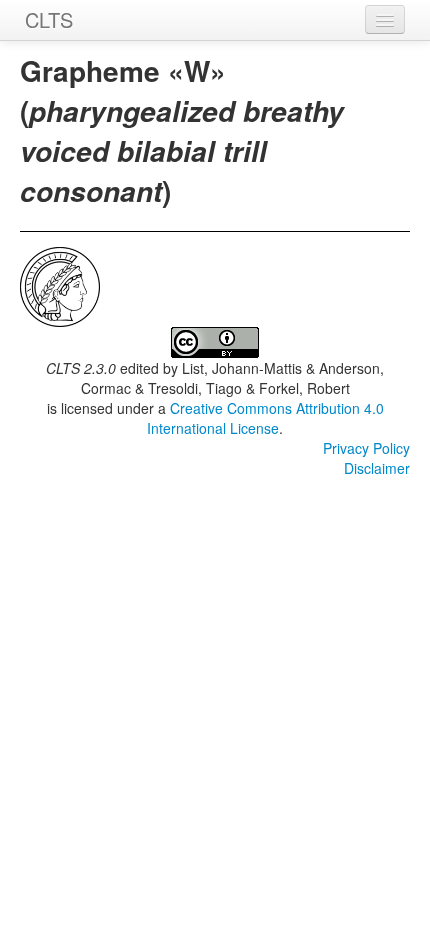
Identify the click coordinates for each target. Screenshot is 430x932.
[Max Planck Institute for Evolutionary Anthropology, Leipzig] (60, 285)
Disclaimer (377, 468)
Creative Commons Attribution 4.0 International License (265, 418)
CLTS (49, 19)
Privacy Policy (366, 448)
